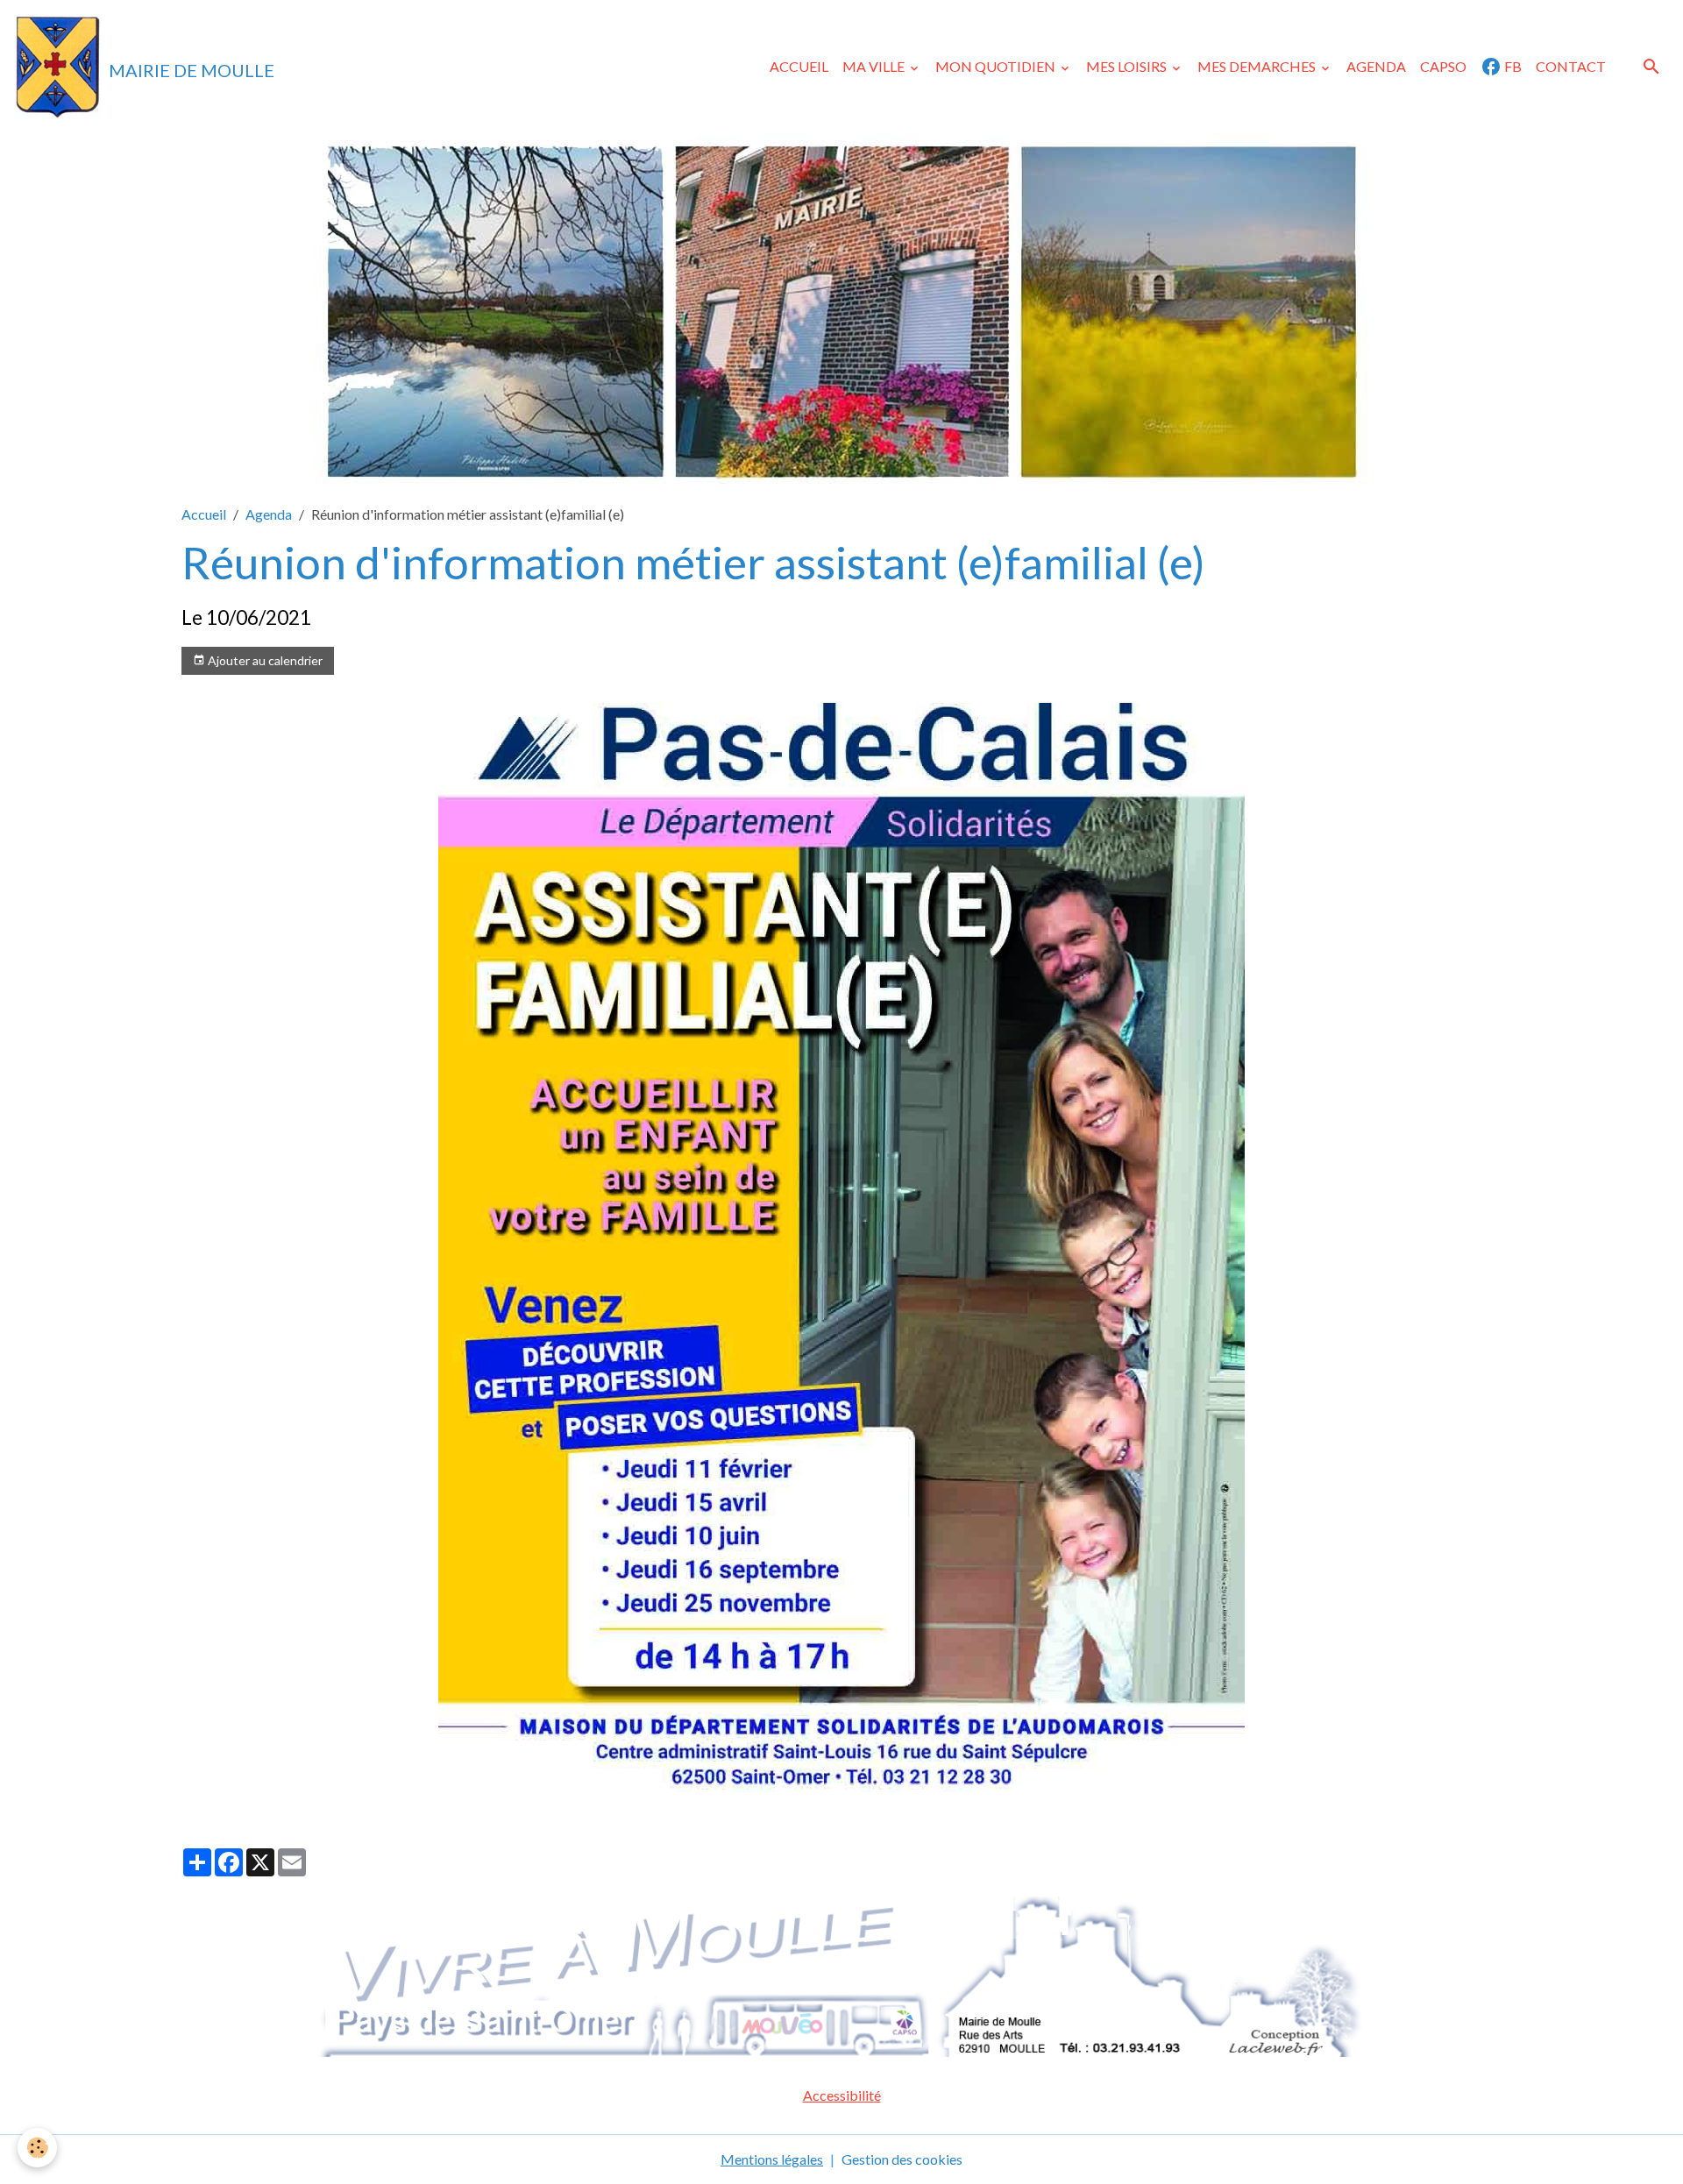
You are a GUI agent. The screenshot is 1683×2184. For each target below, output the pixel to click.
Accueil (204, 514)
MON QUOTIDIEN (997, 66)
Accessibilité (842, 2095)
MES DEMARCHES (1258, 66)
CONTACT (1571, 66)
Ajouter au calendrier (264, 660)
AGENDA (1376, 66)
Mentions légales (772, 2159)
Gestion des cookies (902, 2159)
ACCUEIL (799, 66)
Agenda (269, 514)
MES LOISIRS (1128, 66)
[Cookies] (37, 2148)
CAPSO (1443, 66)
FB (1512, 66)
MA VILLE (875, 66)
